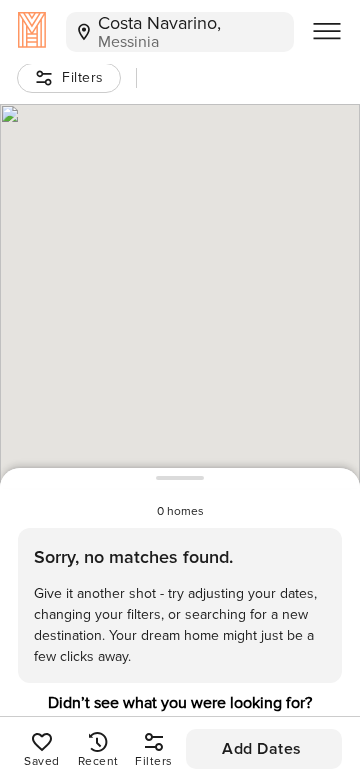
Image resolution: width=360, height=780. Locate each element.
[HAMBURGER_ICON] (327, 32)
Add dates (262, 749)
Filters (83, 77)
